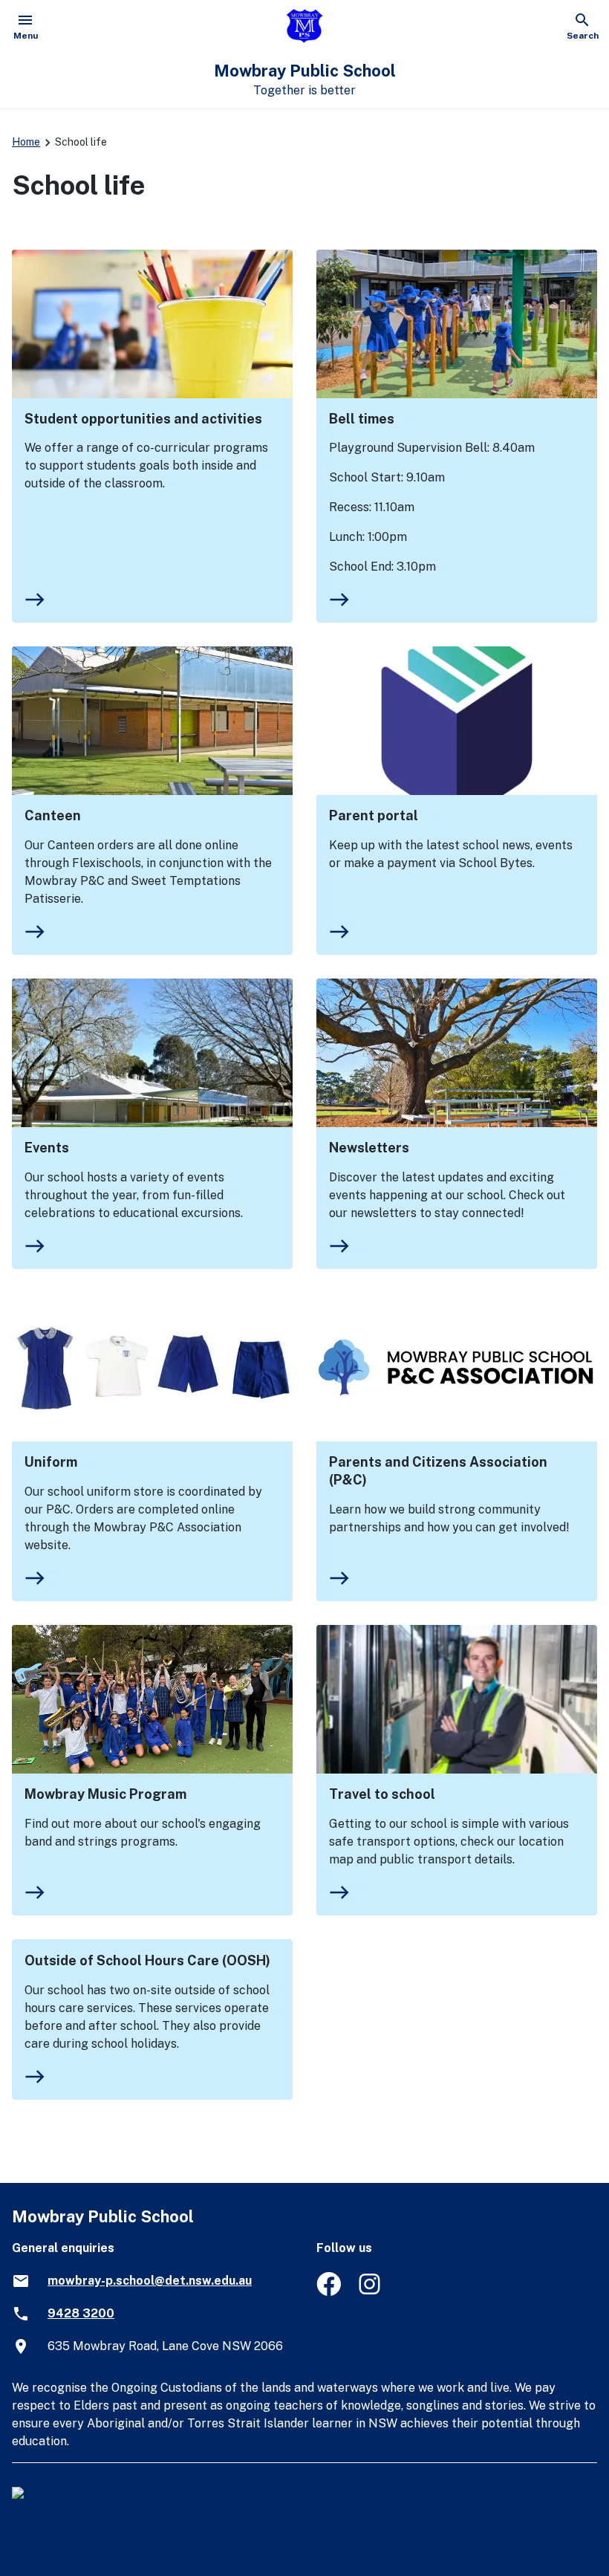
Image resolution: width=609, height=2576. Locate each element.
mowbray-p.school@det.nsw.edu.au (150, 2281)
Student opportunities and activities (143, 419)
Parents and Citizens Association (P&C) (438, 1471)
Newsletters (369, 1148)
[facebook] (329, 2292)
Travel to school (382, 1794)
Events (47, 1148)
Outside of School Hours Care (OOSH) (147, 1960)
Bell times (362, 419)
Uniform (51, 1462)
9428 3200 (81, 2313)
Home (26, 142)
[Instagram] (371, 2292)
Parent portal (374, 815)
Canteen (53, 815)
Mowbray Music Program (105, 1794)
